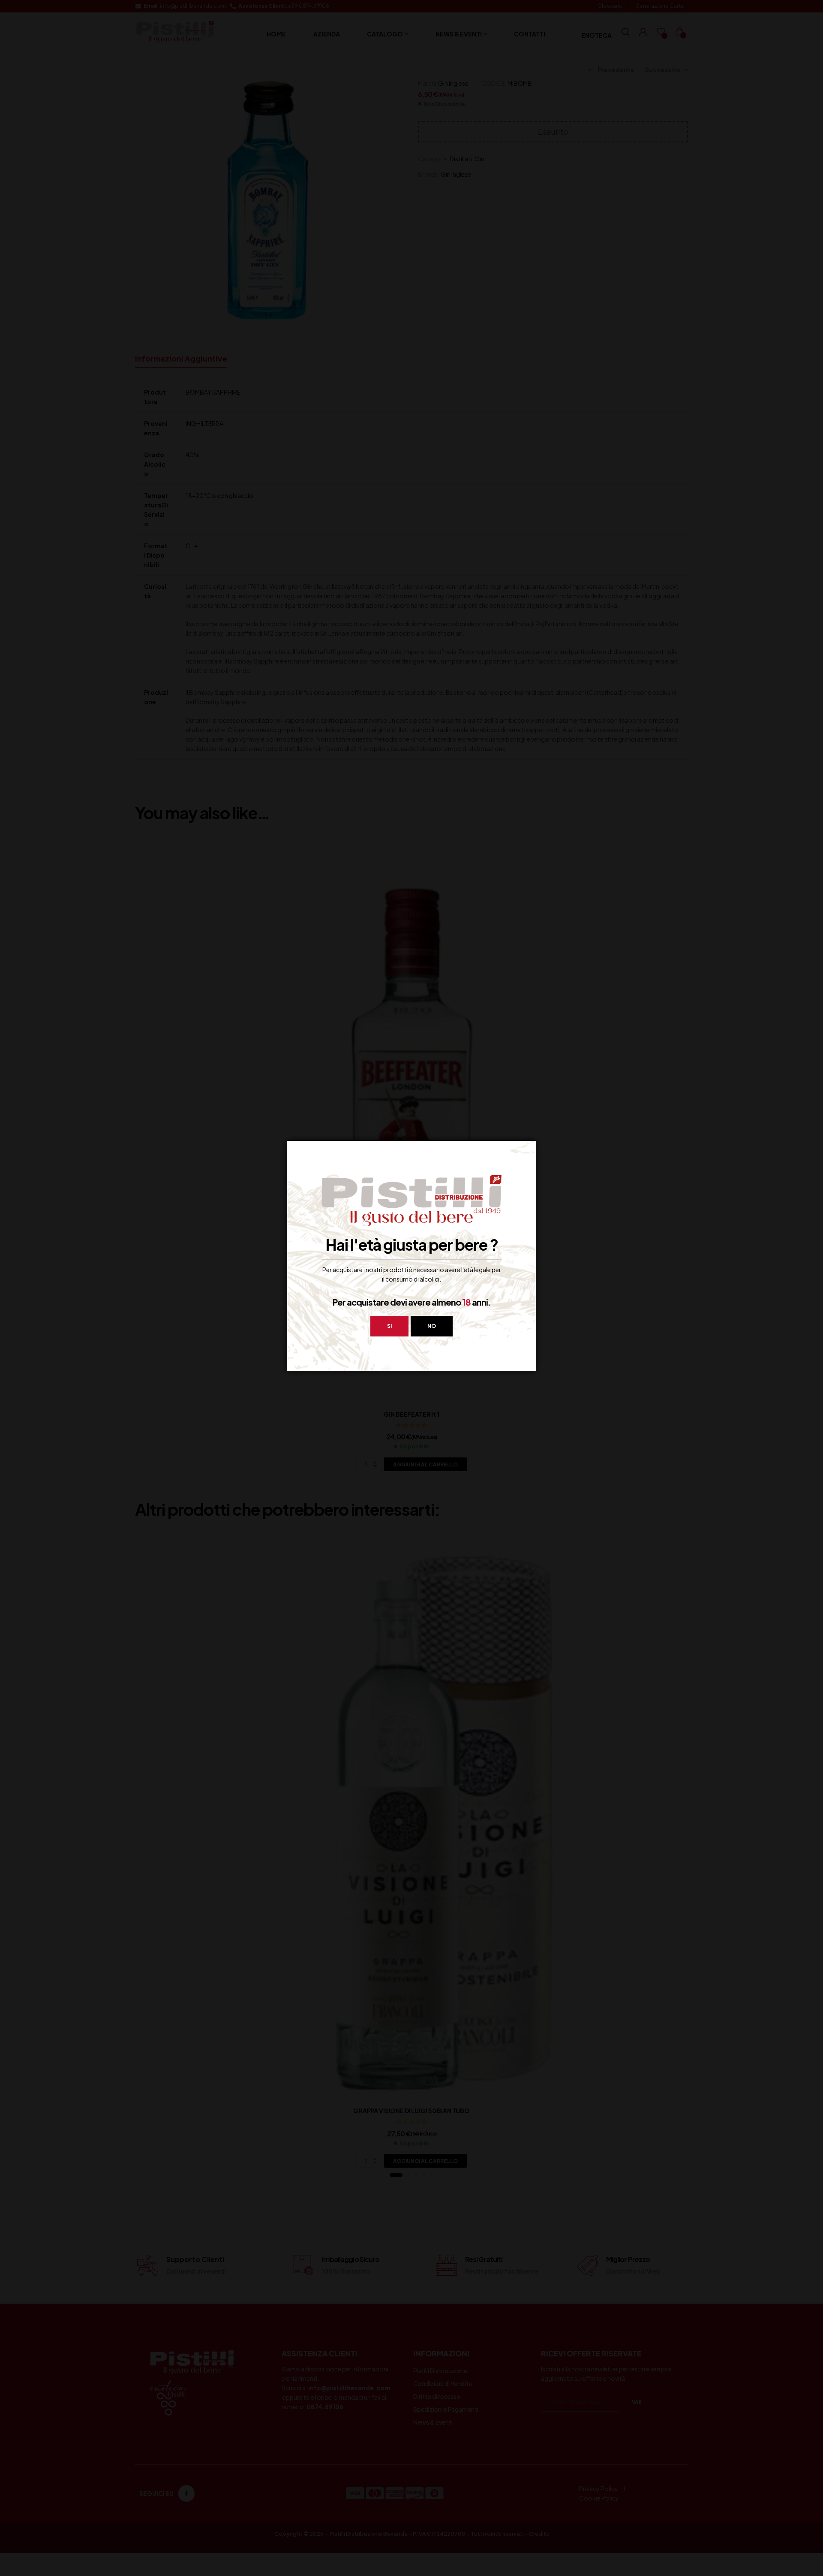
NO (432, 1326)
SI (389, 1326)
